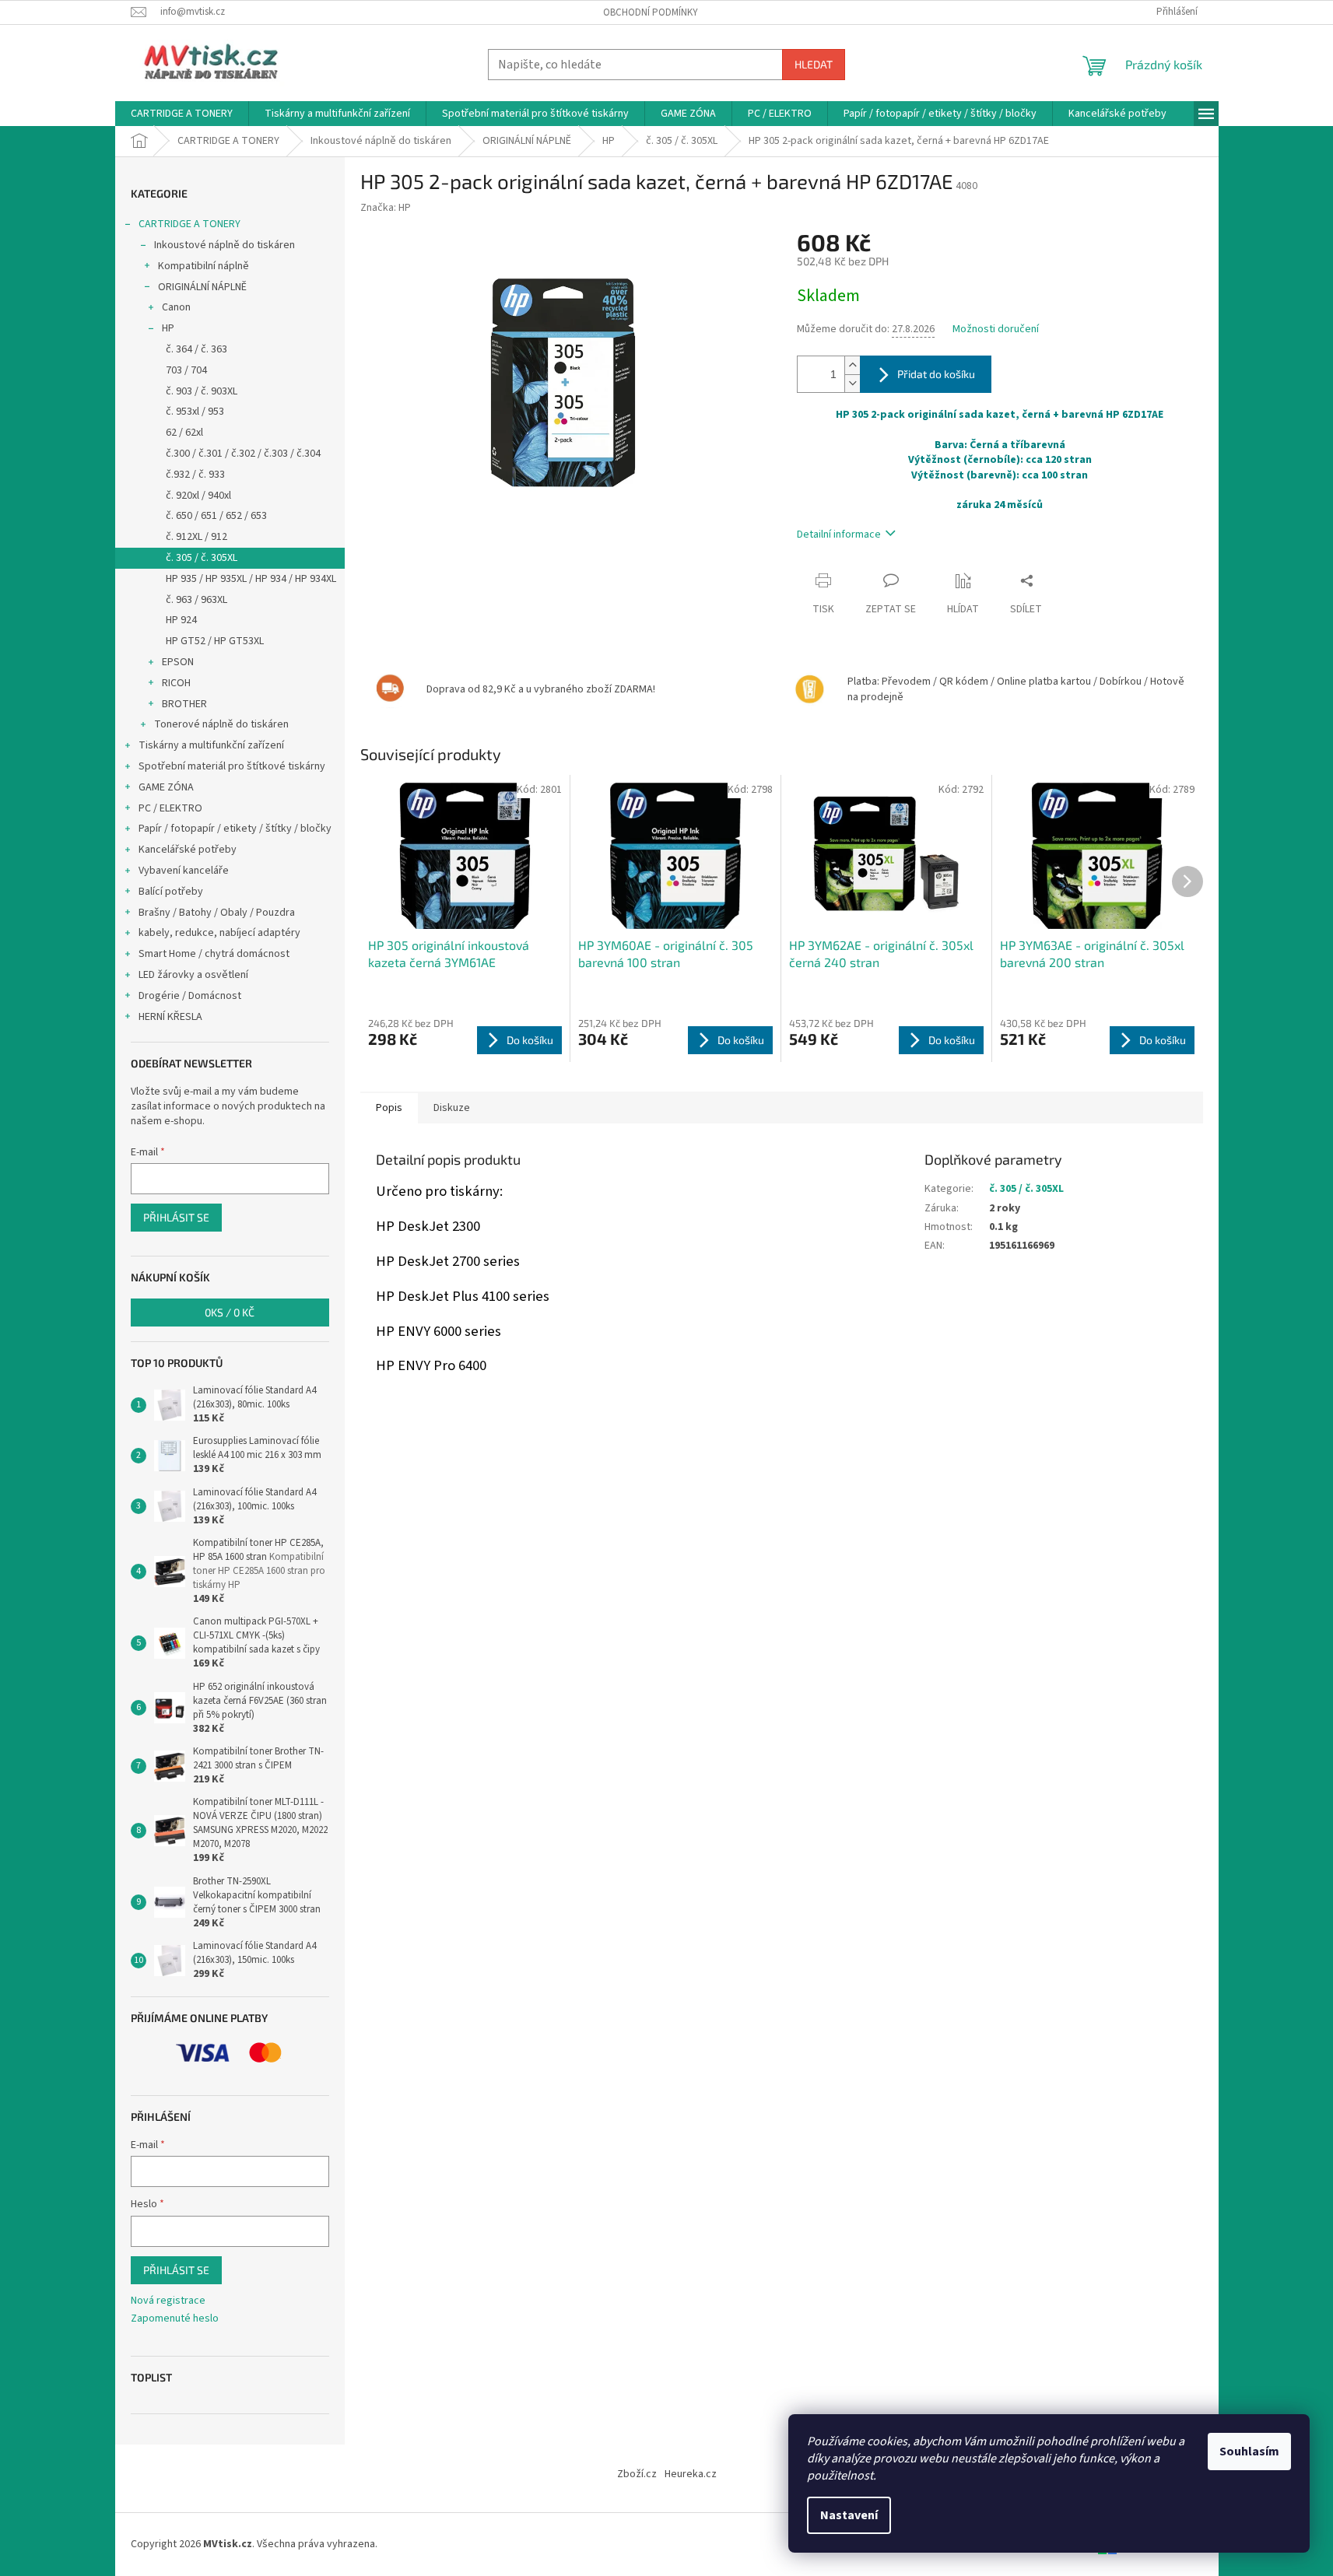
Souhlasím (1249, 2452)
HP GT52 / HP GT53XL (215, 641)
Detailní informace (839, 534)
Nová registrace (168, 2301)
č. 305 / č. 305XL (202, 558)
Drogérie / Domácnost (190, 996)
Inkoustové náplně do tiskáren (225, 245)
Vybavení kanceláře (184, 871)
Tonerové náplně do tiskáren (221, 724)
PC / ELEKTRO (170, 808)
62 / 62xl (184, 433)
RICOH (176, 683)
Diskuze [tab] (452, 1108)
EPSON (178, 662)
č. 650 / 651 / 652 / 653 (216, 516)
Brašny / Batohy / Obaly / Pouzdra (217, 913)
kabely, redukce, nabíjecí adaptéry (219, 933)
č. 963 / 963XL (196, 600)
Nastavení (849, 2515)
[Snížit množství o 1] (852, 383)
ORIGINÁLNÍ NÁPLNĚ (202, 287)
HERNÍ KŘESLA (170, 1017)
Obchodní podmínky (651, 12)
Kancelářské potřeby (188, 850)
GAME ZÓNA (166, 787)
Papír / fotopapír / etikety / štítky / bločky (235, 829)
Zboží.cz (637, 2474)
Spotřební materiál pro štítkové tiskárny (232, 766)
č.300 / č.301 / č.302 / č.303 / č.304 (243, 454)
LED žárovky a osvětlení (193, 975)
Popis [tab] (389, 1108)
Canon (176, 307)
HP (168, 328)
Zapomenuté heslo (175, 2319)
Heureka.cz (691, 2474)
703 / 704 (186, 370)
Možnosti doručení (996, 329)
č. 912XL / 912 (196, 537)
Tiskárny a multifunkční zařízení (211, 745)
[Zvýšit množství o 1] (852, 365)
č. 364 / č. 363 (196, 349)
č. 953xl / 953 (195, 412)
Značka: (386, 208)
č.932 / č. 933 (195, 475)
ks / (230, 1312)
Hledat (814, 64)
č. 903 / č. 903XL (202, 391)
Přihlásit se (176, 1217)
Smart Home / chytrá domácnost (214, 954)
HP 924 (181, 620)
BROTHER (184, 704)
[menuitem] (182, 114)
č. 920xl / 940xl (198, 496)
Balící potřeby (171, 892)
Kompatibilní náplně (203, 266)
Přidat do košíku (936, 374)
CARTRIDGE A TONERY (189, 224)
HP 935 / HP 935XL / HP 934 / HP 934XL (251, 579)
